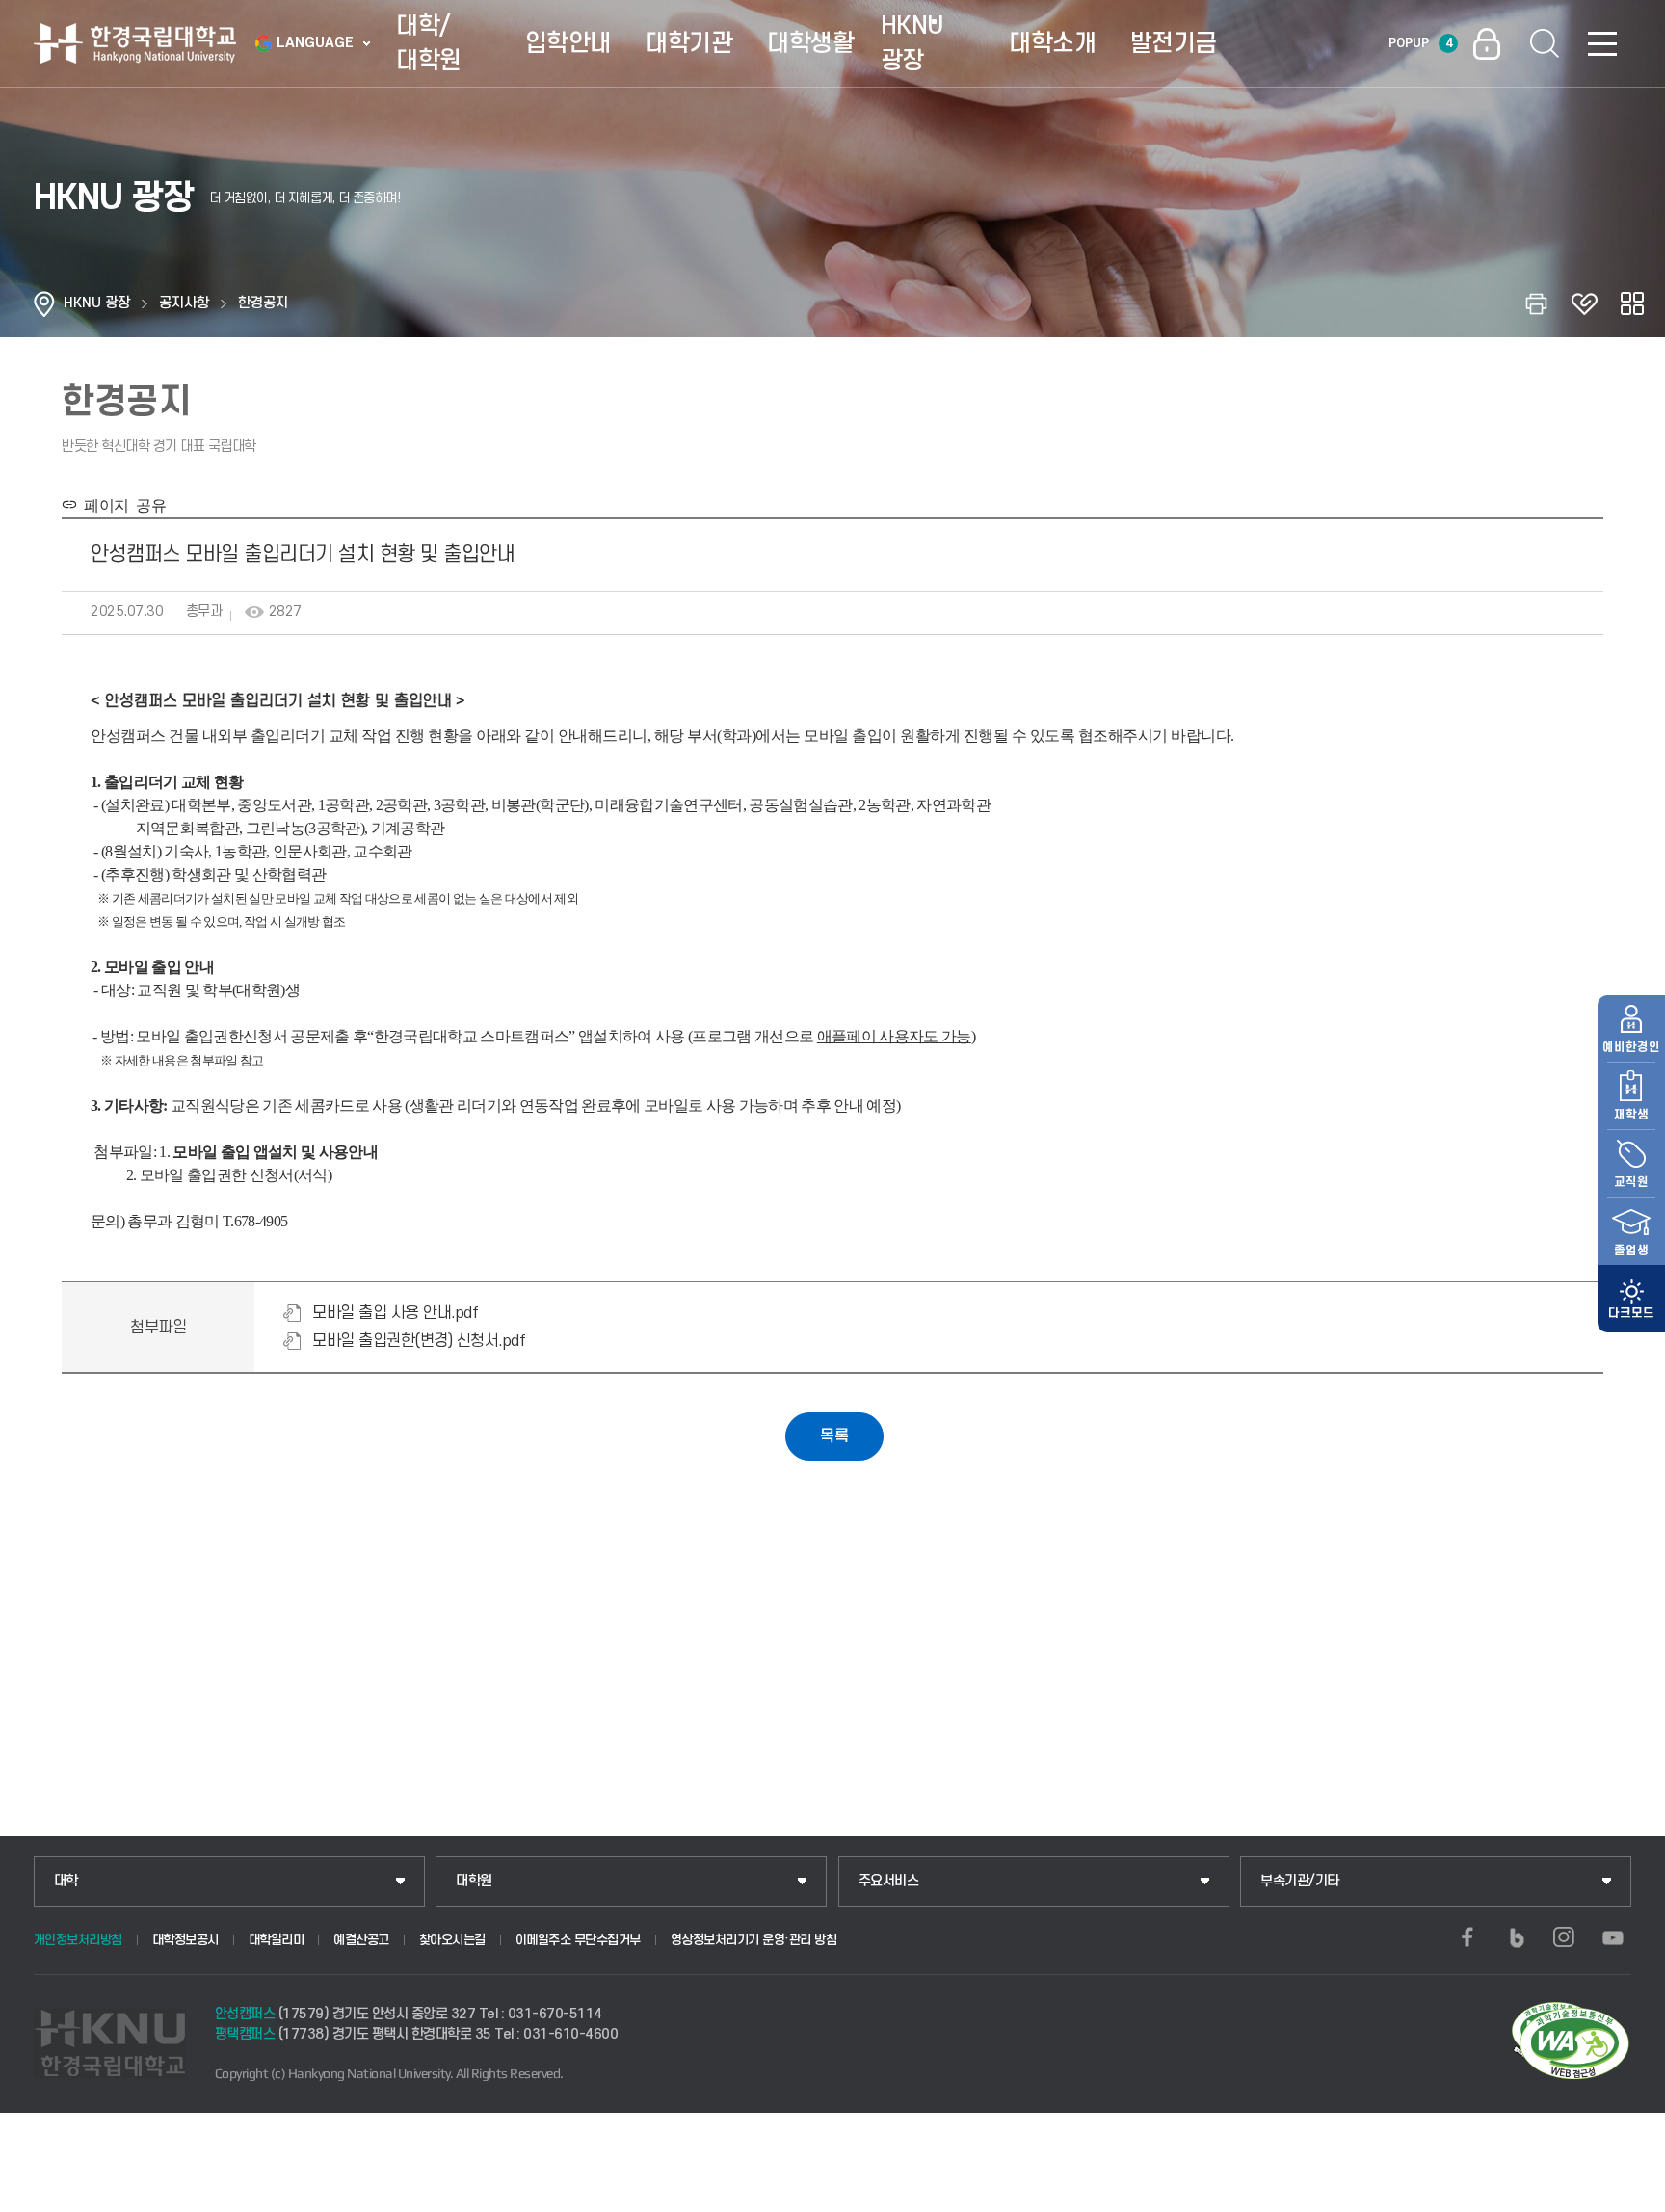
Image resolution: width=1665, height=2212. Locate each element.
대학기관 (689, 43)
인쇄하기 (1536, 303)
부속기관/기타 (1300, 1881)
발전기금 (1174, 43)
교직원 (1631, 1182)
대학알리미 (277, 1940)
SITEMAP (1602, 43)
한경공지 (263, 303)
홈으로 (44, 303)
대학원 (474, 1881)
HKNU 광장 (912, 43)
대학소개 (1052, 43)
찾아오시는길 (452, 1940)
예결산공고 (361, 1940)
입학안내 (568, 43)
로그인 (1487, 43)
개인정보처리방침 (78, 1940)
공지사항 (184, 303)
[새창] (1467, 1937)
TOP (1627, 2192)
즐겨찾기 (1584, 303)
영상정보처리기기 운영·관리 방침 (754, 1940)
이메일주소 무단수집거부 (578, 1940)
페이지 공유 (121, 504)
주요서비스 (889, 1881)
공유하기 (1632, 303)
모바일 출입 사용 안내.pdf (395, 1313)
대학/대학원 (429, 43)
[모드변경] (1631, 1299)
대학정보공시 (185, 1940)
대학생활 (810, 43)
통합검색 (1545, 43)
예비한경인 (1631, 1047)
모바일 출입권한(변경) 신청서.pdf (419, 1341)
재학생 (1631, 1115)
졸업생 (1631, 1251)
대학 (66, 1881)
